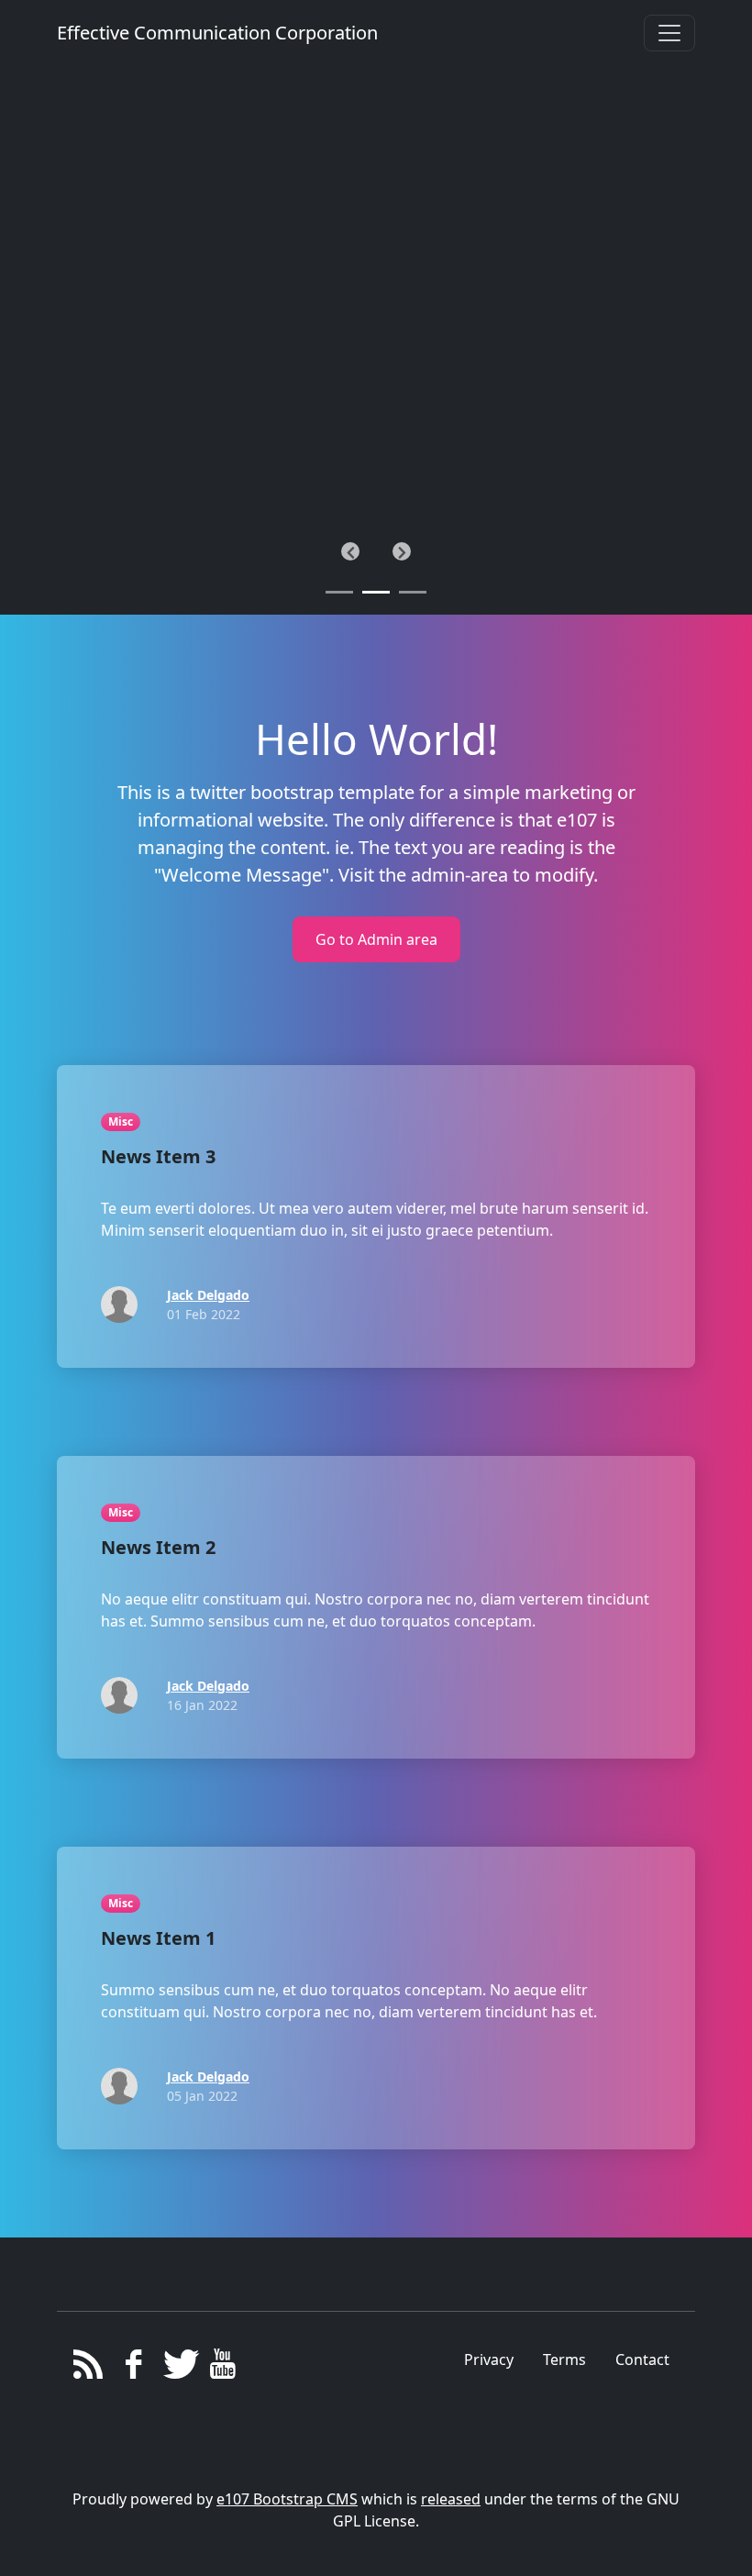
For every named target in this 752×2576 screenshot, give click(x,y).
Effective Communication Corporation (217, 33)
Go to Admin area (376, 939)
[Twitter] (178, 2369)
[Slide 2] (413, 592)
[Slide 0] (339, 592)
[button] (350, 551)
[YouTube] (222, 2369)
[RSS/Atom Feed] (88, 2369)
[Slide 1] (376, 592)
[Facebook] (133, 2369)
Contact (642, 2359)
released (451, 2499)
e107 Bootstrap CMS (287, 2499)
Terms (564, 2359)
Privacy (489, 2359)
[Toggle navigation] (669, 33)
